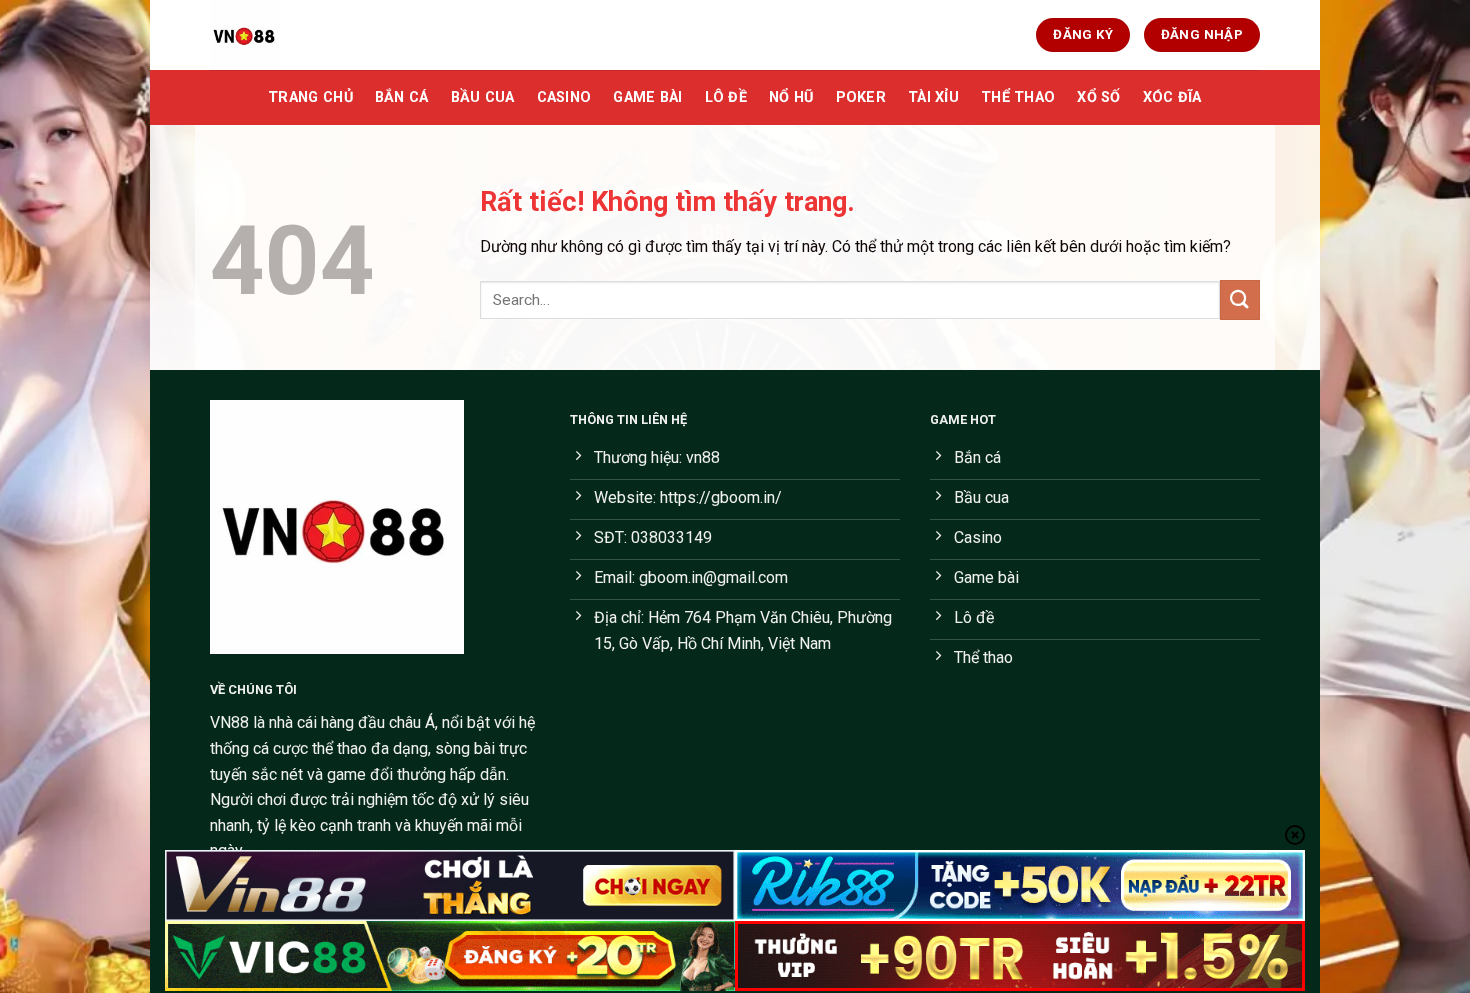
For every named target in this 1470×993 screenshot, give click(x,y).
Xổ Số (1098, 97)
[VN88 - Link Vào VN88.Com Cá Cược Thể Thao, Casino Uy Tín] (310, 35)
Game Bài (647, 97)
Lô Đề (726, 97)
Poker (861, 97)
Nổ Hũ (791, 97)
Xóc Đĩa (1172, 97)
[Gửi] (1240, 299)
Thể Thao (1018, 97)
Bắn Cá (402, 97)
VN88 (229, 722)
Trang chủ (310, 97)
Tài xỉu (933, 97)
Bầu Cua (483, 97)
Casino (564, 97)
